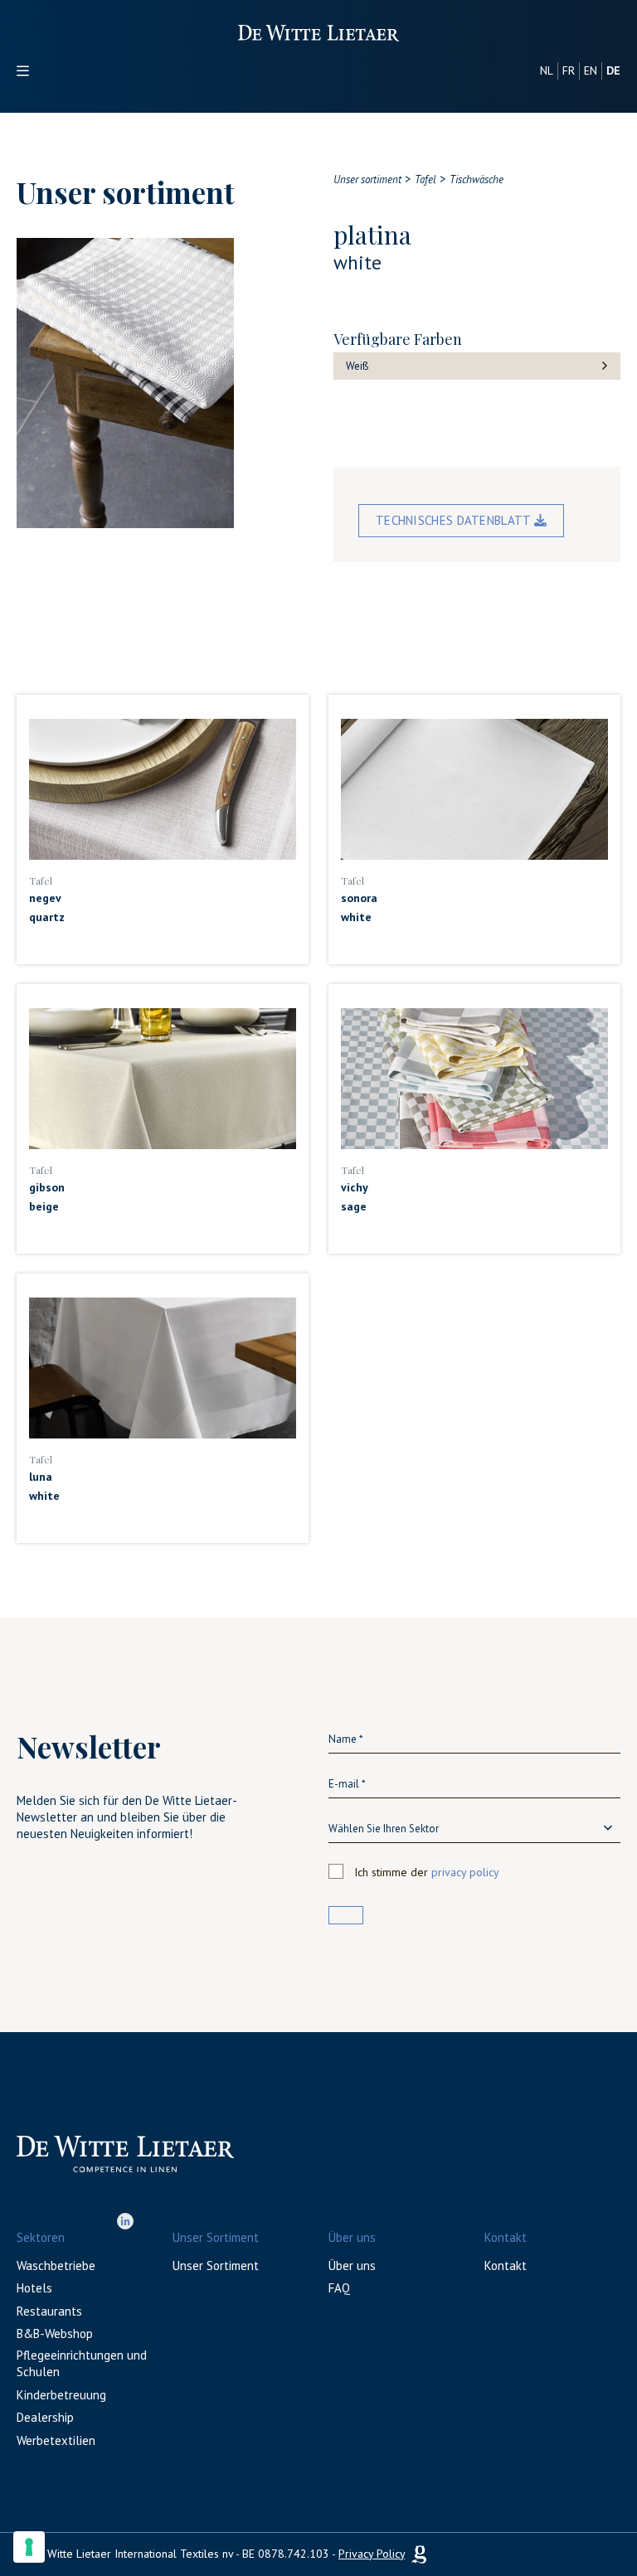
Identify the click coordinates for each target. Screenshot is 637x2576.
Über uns (352, 2266)
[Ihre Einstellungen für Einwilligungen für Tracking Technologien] (29, 2547)
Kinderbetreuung (61, 2395)
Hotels (34, 2288)
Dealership (45, 2417)
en (591, 70)
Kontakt (506, 2266)
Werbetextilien (56, 2440)
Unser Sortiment (216, 2266)
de (613, 70)
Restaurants (49, 2311)
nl (547, 70)
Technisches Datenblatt (455, 520)
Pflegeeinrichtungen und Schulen (82, 2363)
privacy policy (465, 1872)
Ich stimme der (427, 1872)
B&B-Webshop (55, 2333)
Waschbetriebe (56, 2266)
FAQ (339, 2288)
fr (569, 70)
